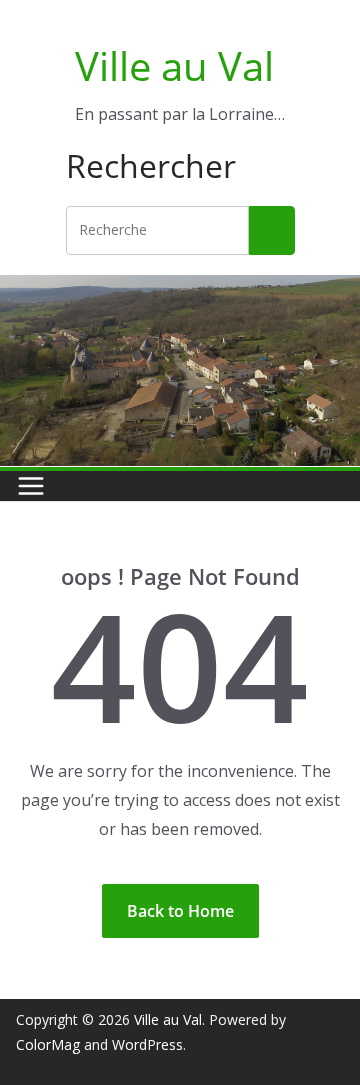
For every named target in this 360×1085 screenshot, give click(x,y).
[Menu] (31, 486)
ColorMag (48, 1044)
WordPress (147, 1044)
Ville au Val (174, 65)
